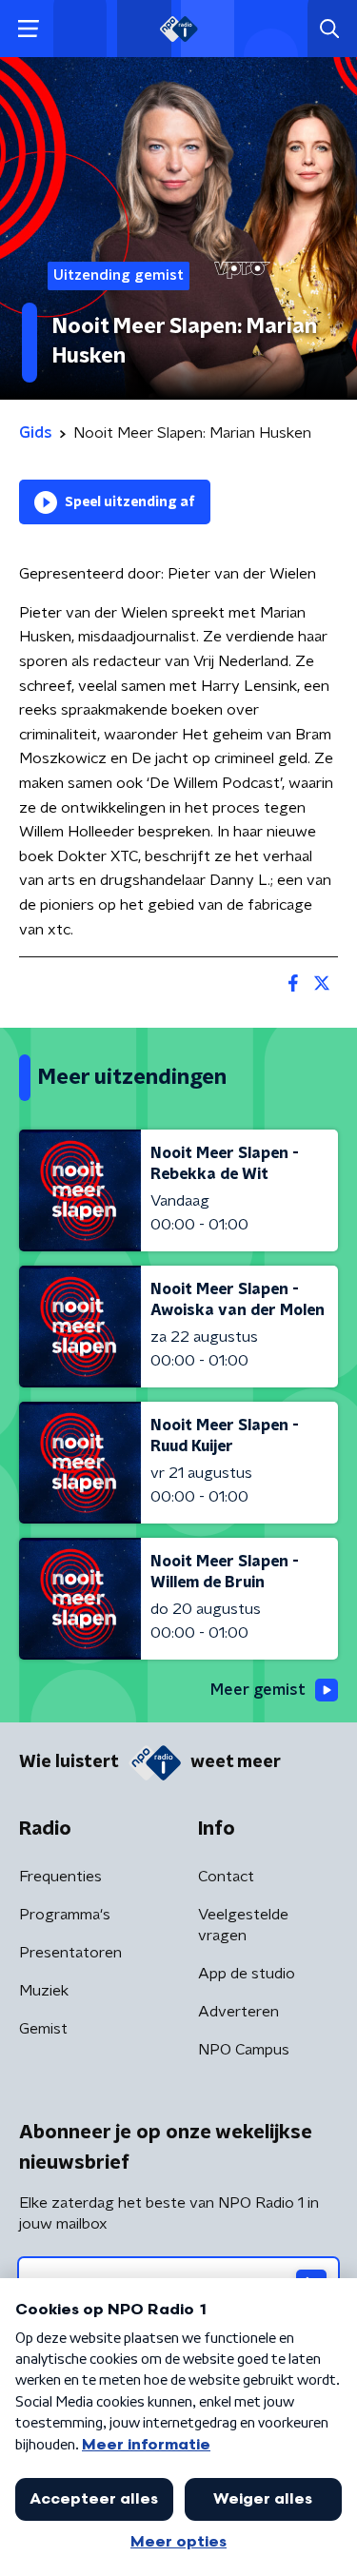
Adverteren (238, 2012)
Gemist (43, 2029)
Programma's (65, 1915)
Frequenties (60, 1877)
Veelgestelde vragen (243, 1925)
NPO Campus (244, 2050)
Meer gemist (258, 1690)
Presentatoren (70, 1953)
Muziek (44, 1991)
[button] (28, 29)
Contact (226, 1877)
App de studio (247, 1974)
